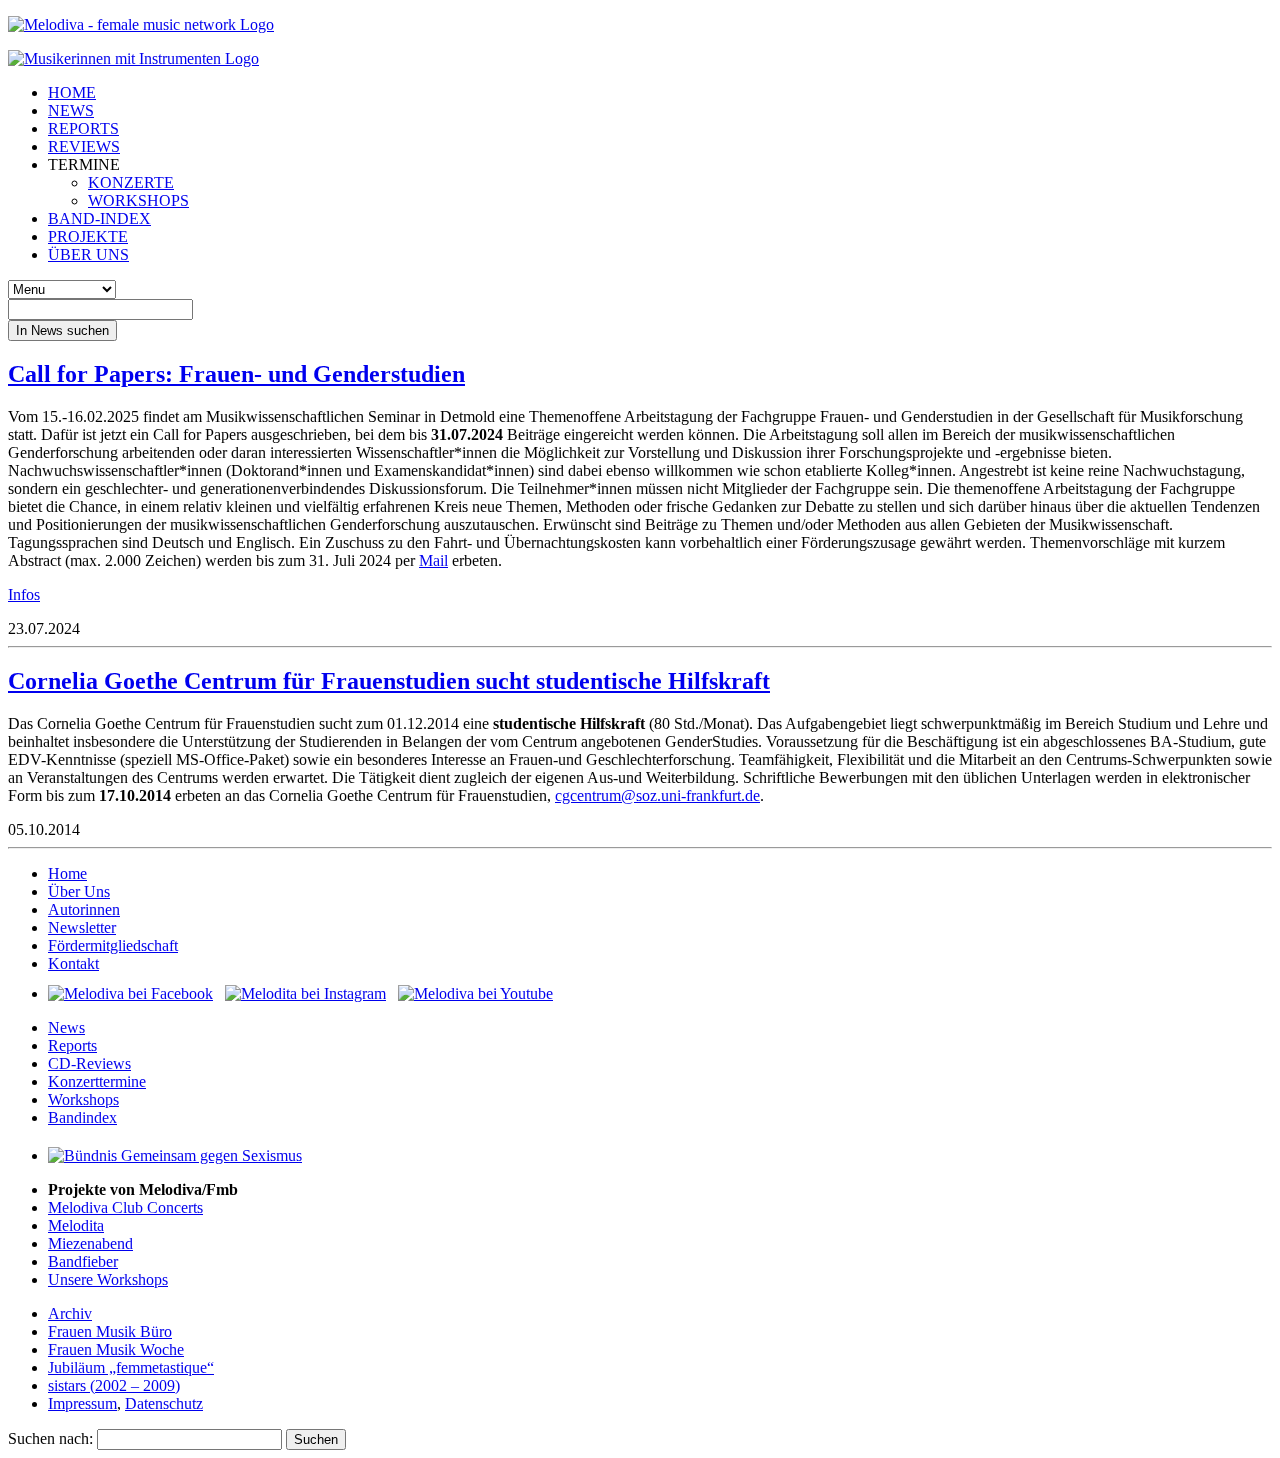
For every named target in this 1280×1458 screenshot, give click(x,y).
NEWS (71, 110)
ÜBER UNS (88, 254)
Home (67, 873)
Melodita (76, 1225)
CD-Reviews (89, 1063)
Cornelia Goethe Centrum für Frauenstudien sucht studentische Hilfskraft (389, 681)
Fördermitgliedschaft (113, 945)
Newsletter (82, 927)
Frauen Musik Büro (110, 1331)
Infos (24, 594)
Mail (433, 560)
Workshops (83, 1099)
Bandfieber (83, 1261)
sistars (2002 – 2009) (114, 1385)
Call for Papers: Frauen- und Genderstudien (236, 374)
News (66, 1027)
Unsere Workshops (108, 1279)
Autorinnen (84, 909)
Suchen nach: (50, 1438)
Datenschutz (164, 1403)
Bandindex (82, 1117)
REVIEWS (84, 146)
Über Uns (79, 891)
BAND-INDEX (99, 218)
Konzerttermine (97, 1081)
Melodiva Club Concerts (125, 1207)
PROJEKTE (88, 236)
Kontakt (73, 963)
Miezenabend (90, 1243)
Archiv (70, 1313)
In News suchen (62, 330)
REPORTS (83, 128)
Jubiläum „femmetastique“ (131, 1367)
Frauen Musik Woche (116, 1349)
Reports (72, 1045)
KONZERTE (131, 182)
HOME (72, 92)
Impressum (82, 1403)
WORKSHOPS (138, 200)
